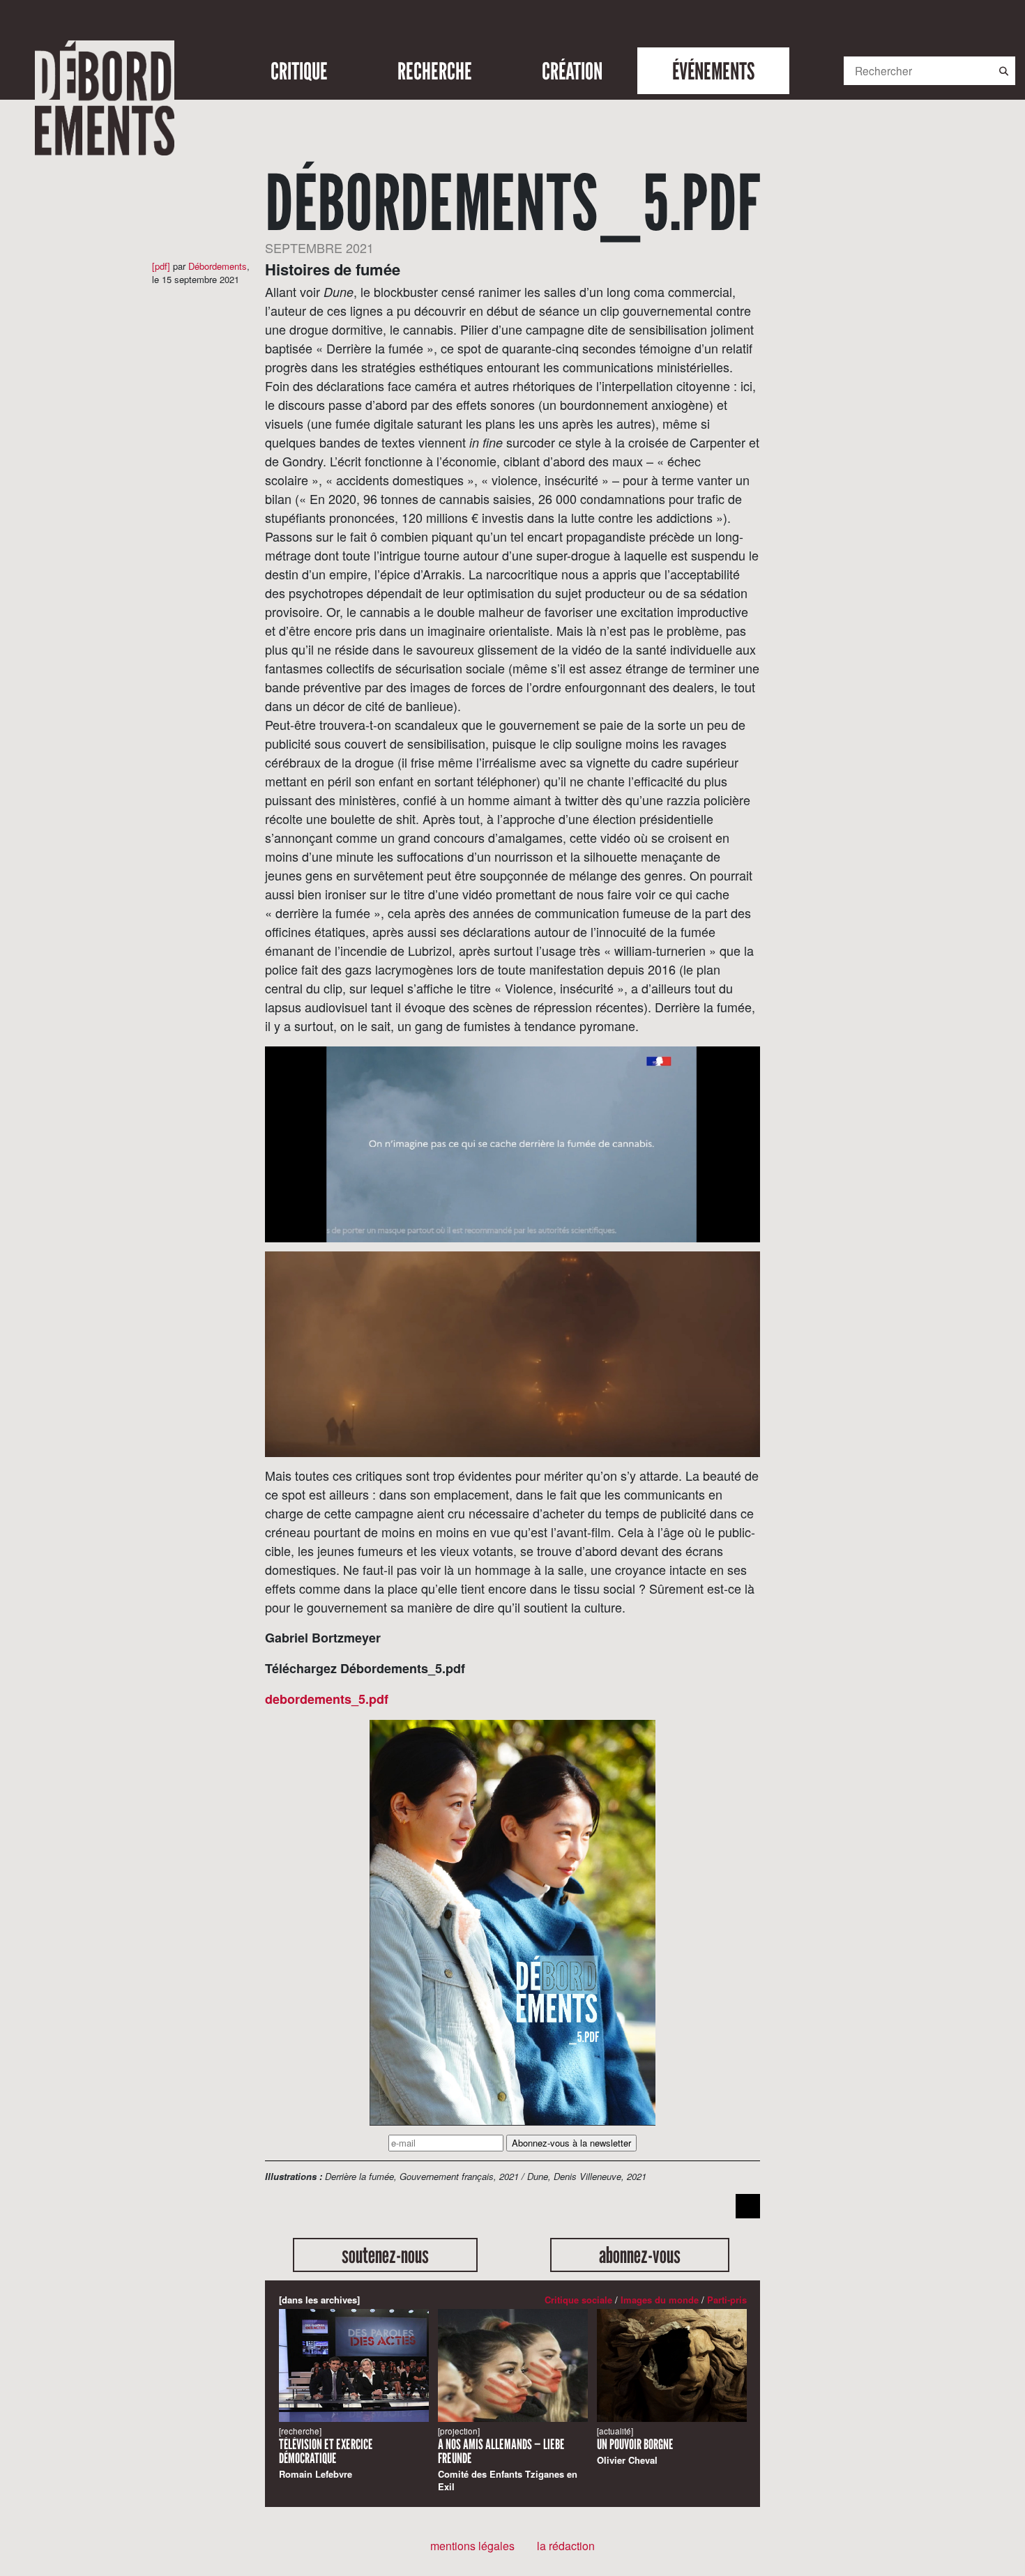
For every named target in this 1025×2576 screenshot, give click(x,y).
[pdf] (161, 266)
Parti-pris (727, 2300)
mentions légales (472, 2546)
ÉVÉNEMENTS (713, 71)
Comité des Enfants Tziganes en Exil (508, 2459)
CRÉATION (572, 71)
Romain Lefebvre (326, 2453)
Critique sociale (578, 2300)
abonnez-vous (640, 2255)
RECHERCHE (435, 71)
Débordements (218, 266)
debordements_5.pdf (327, 1699)
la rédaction (566, 2546)
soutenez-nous (385, 2255)
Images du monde (660, 2300)
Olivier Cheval (635, 2446)
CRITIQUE (299, 71)
